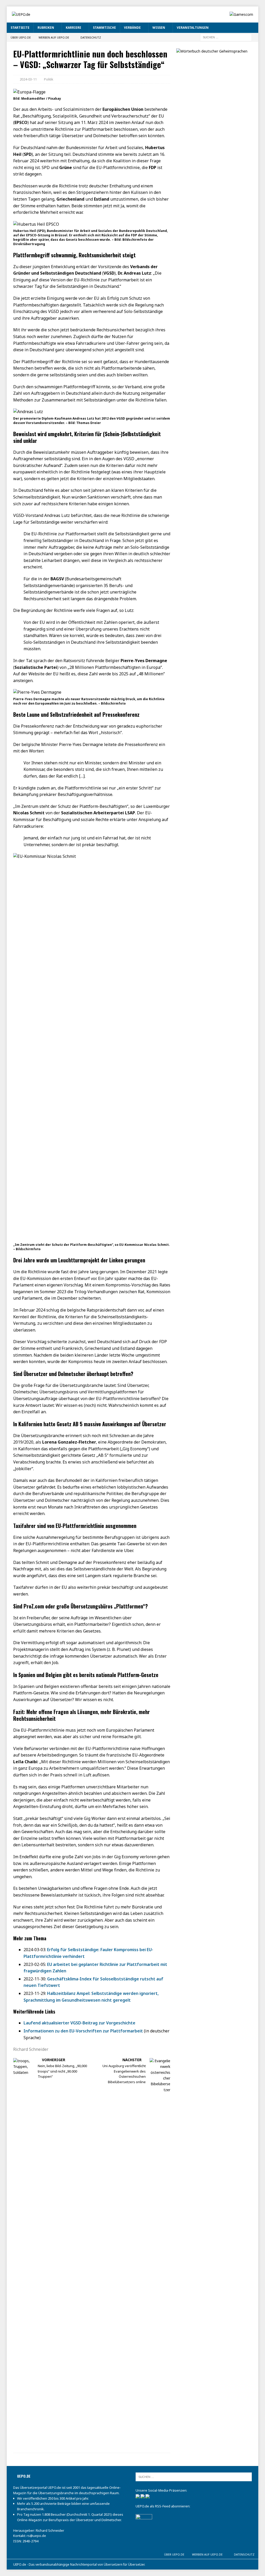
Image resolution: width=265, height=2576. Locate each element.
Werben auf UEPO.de (54, 37)
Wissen (159, 28)
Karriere (73, 28)
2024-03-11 (28, 79)
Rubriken (46, 28)
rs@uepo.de (36, 2536)
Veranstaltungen (193, 28)
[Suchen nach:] (226, 37)
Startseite (20, 28)
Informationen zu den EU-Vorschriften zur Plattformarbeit (83, 2031)
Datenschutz (91, 37)
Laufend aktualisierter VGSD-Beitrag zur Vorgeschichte (79, 2023)
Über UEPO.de (21, 37)
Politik (49, 79)
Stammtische (104, 28)
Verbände (132, 28)
